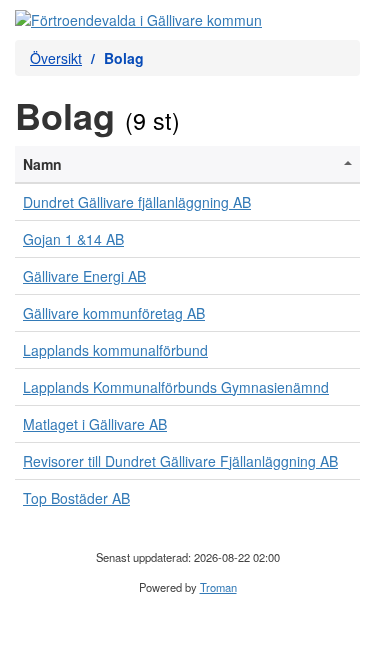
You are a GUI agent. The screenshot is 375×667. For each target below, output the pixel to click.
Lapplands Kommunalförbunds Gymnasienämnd (176, 387)
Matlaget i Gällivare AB (95, 424)
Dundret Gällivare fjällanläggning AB (137, 202)
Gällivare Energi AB (84, 276)
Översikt (56, 58)
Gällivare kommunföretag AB (114, 313)
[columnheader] (187, 164)
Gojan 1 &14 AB (73, 239)
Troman (218, 587)
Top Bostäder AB (76, 498)
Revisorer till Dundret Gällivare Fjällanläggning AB (180, 461)
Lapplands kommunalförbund (115, 350)
